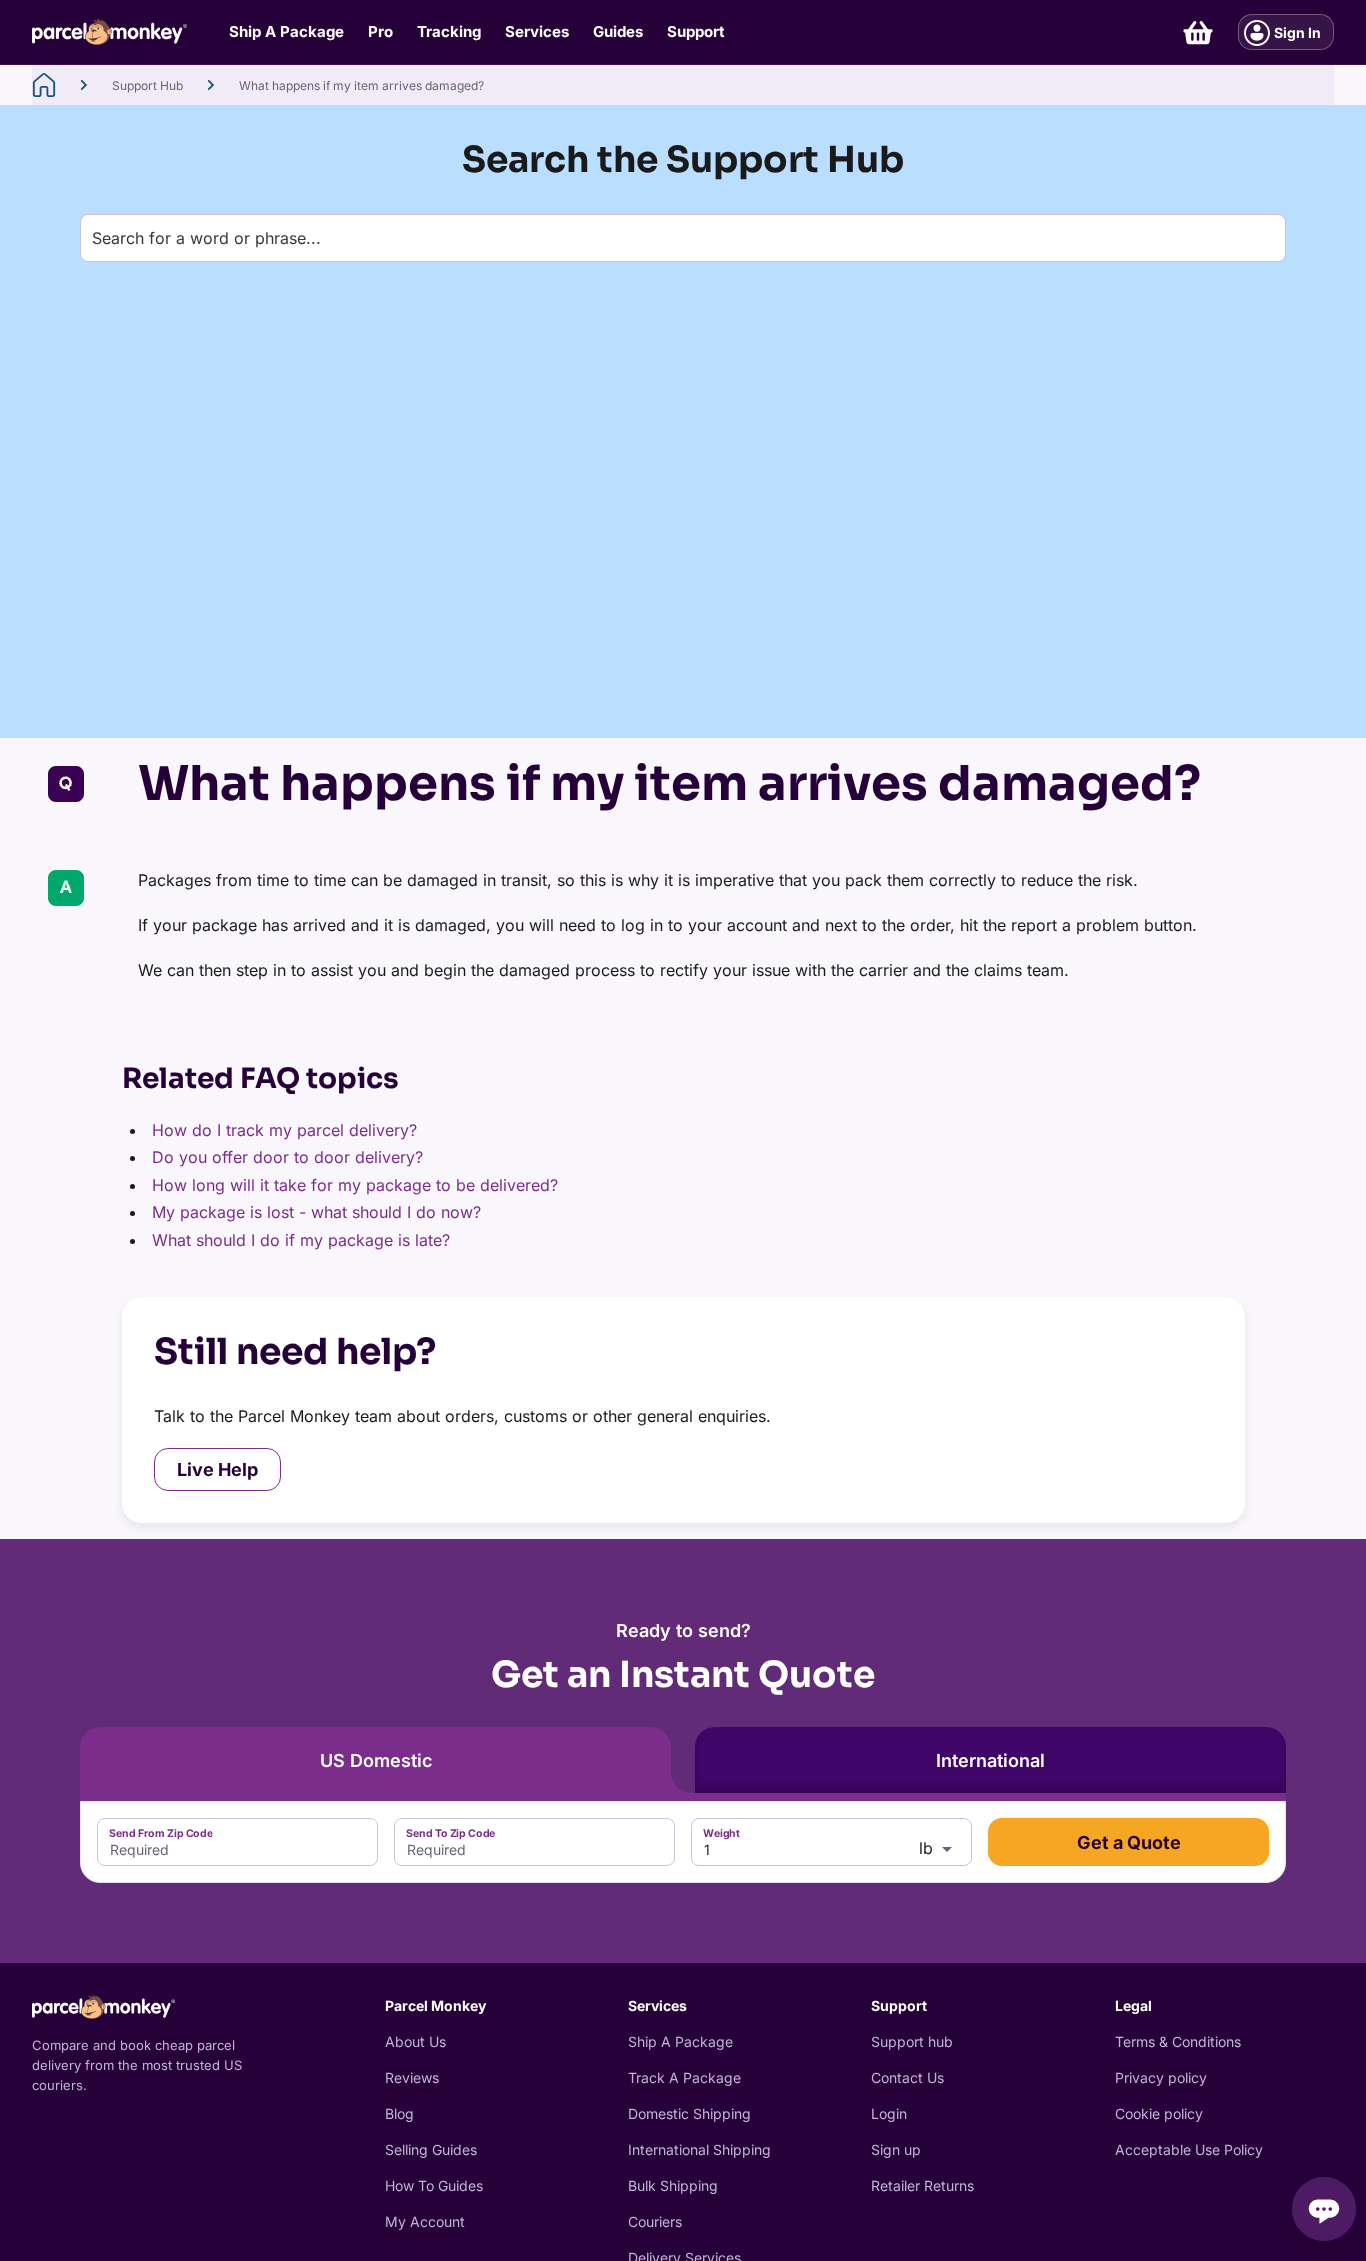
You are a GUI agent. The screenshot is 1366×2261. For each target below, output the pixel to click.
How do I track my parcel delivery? (284, 1130)
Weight (721, 1833)
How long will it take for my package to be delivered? (355, 1185)
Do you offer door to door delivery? (287, 1157)
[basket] (1198, 32)
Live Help (217, 1469)
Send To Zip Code (450, 1833)
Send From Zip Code (161, 1833)
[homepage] (44, 85)
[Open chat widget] (1324, 2209)
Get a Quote (1129, 1842)
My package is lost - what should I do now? (316, 1212)
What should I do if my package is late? (301, 1240)
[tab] (375, 1760)
